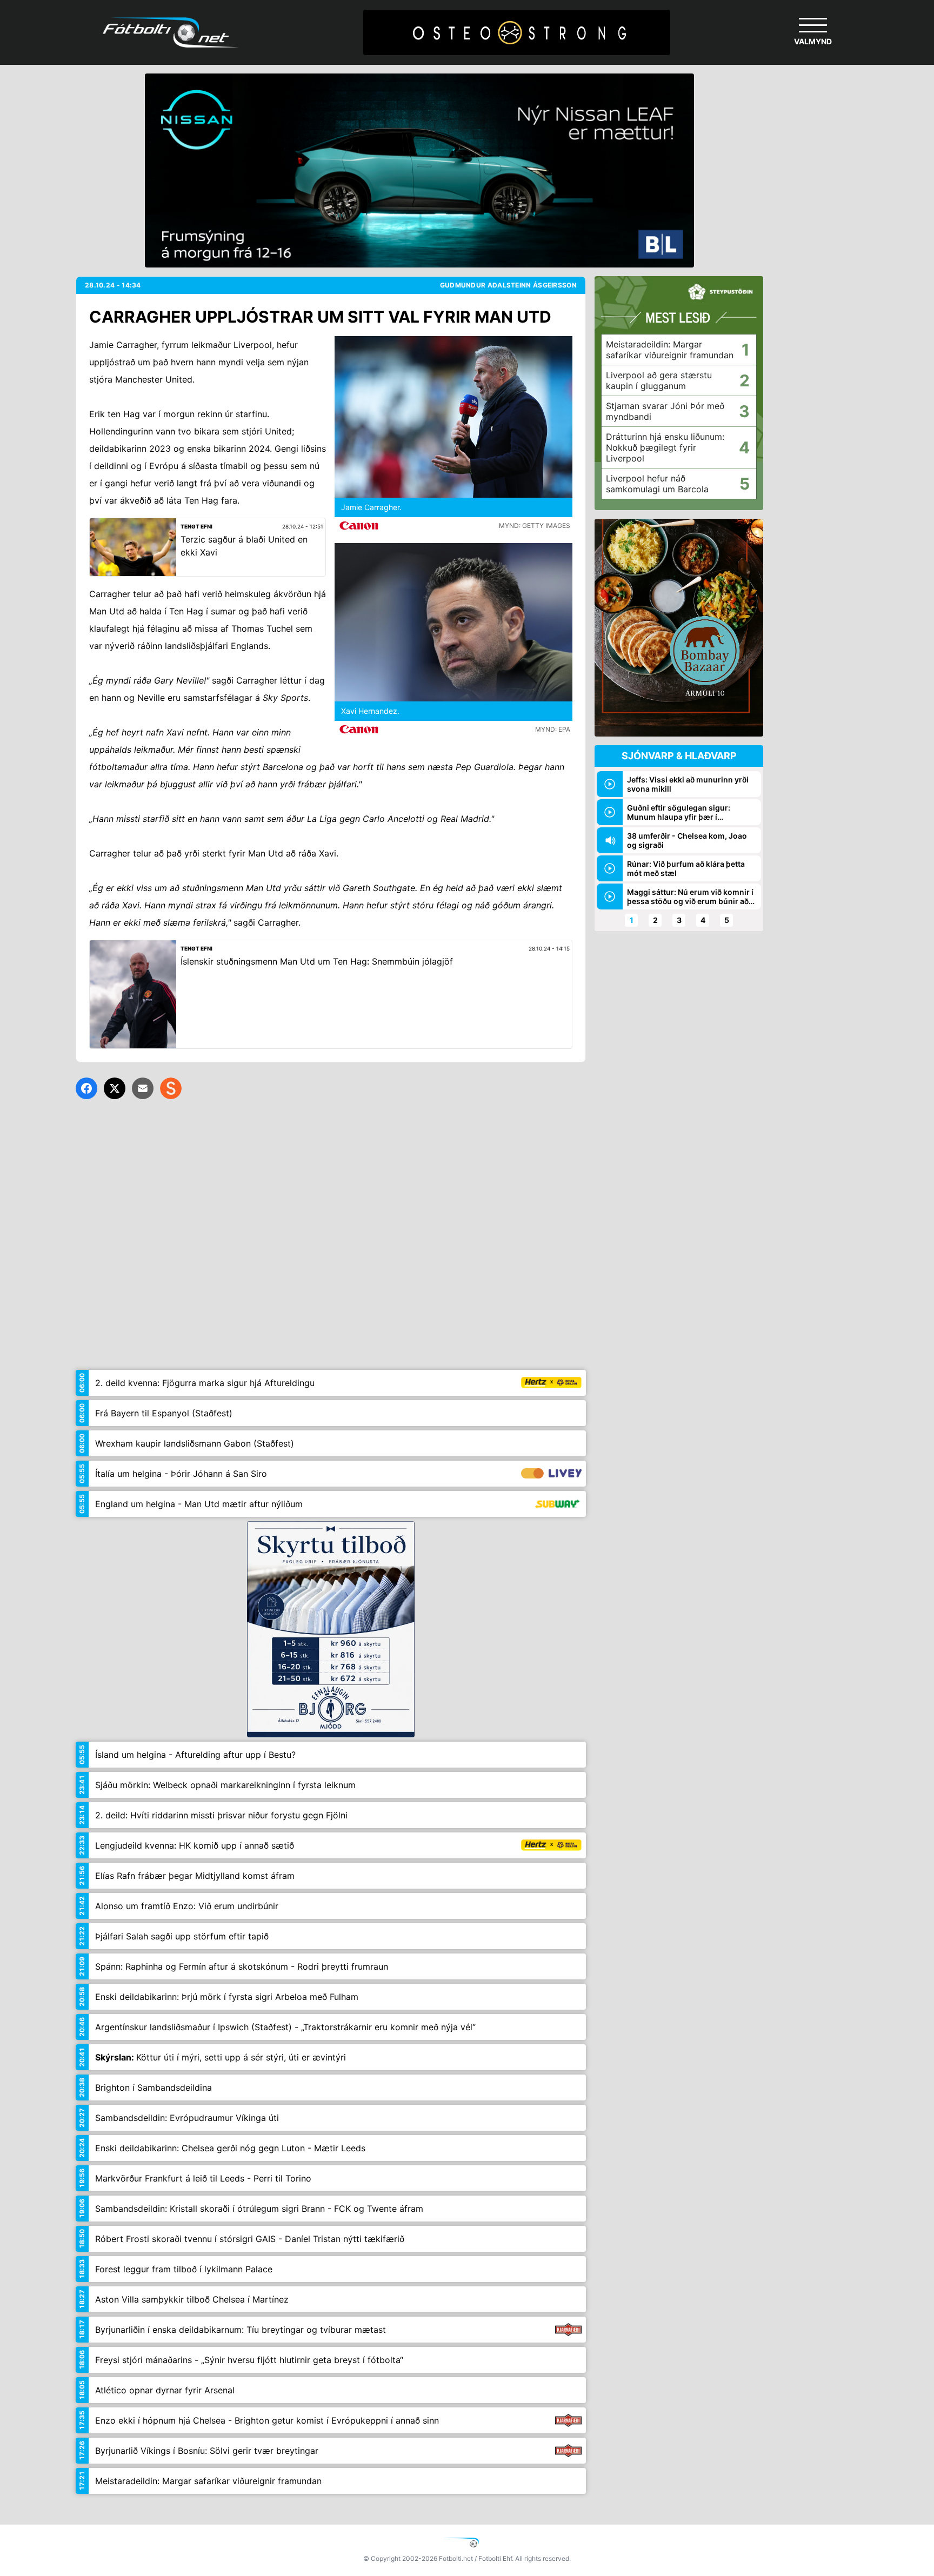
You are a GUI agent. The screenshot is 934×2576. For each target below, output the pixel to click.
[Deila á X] (115, 1088)
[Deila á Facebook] (86, 1088)
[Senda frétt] (143, 1088)
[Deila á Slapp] (171, 1088)
